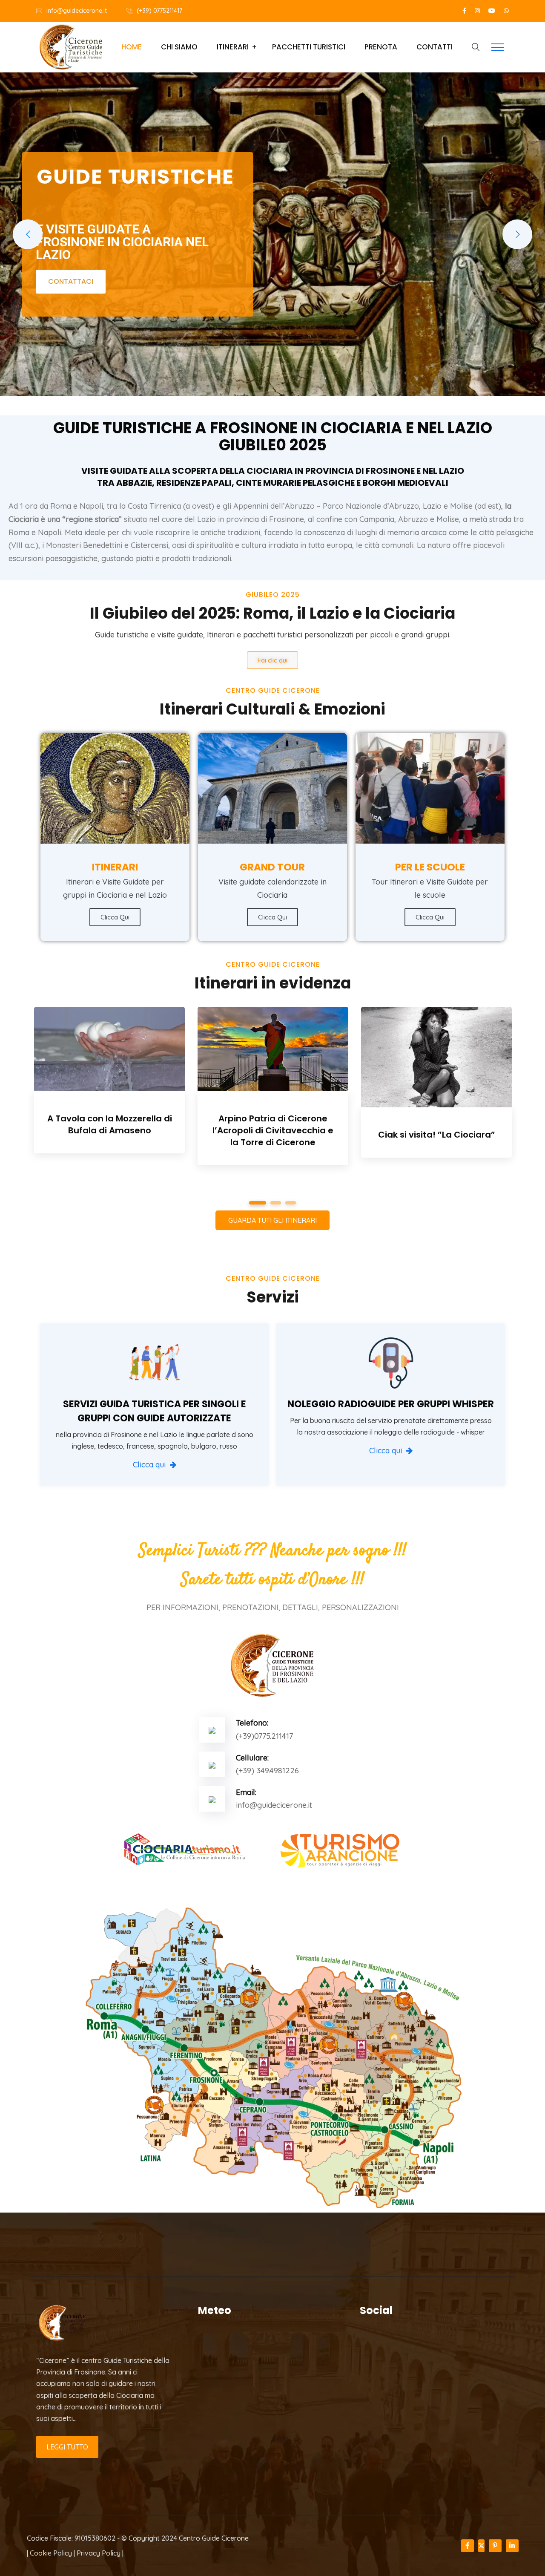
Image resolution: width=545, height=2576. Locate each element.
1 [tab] (254, 1203)
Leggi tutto (67, 2447)
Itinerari (233, 47)
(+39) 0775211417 (159, 11)
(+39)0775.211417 (264, 1736)
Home (132, 47)
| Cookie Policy (49, 2553)
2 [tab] (273, 1203)
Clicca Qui (430, 917)
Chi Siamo (179, 47)
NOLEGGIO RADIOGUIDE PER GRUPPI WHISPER (391, 1404)
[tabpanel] (109, 1082)
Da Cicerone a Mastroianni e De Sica (273, 1124)
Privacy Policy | (100, 2553)
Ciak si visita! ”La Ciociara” (110, 1135)
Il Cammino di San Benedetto (436, 1141)
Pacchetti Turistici (309, 47)
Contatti (435, 47)
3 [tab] (291, 1203)
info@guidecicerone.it (77, 11)
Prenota (381, 47)
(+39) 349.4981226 (267, 1771)
